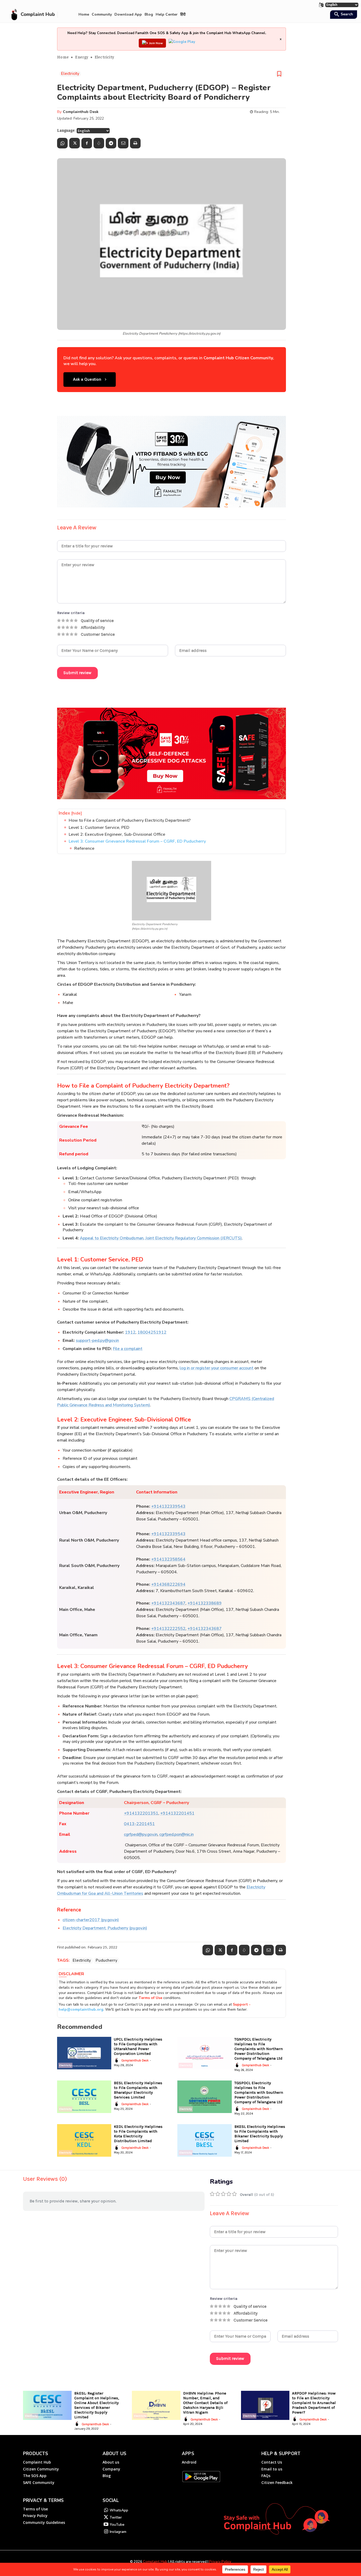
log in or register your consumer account (217, 1368)
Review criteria (71, 613)
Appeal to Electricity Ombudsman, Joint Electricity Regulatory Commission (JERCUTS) (161, 1238)
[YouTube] (106, 2525)
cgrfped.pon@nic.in (177, 1834)
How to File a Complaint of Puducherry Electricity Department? (130, 820)
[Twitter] (75, 143)
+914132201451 (177, 1813)
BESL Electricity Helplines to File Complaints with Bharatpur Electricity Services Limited (138, 2090)
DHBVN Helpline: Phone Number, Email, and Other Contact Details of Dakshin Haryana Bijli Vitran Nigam (205, 2403)
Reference (84, 848)
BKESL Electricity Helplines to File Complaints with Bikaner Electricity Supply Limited (260, 2134)
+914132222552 (168, 1629)
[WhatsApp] (62, 143)
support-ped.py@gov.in (97, 1341)
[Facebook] (87, 143)
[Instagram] (106, 2532)
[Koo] (99, 143)
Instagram (118, 2532)
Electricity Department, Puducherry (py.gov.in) (105, 1928)
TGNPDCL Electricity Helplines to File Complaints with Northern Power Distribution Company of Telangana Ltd (259, 2049)
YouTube (117, 2525)
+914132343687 (168, 1603)
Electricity (104, 57)
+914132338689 (205, 1603)
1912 (130, 1332)
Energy (82, 57)
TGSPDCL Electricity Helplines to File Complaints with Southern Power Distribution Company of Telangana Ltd (259, 2092)
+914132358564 (168, 1559)
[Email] (123, 143)
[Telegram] (111, 143)
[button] (343, 15)
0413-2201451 (139, 1824)
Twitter (116, 2517)
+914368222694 (168, 1584)
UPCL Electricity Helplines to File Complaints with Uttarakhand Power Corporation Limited (138, 2046)
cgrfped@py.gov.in (141, 1834)
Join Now (156, 43)
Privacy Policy (220, 2562)
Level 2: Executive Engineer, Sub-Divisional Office (117, 834)
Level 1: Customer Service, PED (99, 828)
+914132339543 (168, 1506)
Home (63, 57)
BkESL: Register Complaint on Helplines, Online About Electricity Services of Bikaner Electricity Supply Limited (97, 2405)
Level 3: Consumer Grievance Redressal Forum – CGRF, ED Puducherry (137, 841)
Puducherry (107, 1960)
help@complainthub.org (81, 2009)
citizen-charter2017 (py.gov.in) (91, 1920)
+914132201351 (141, 1813)
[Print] (135, 143)
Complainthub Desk (81, 112)
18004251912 (152, 1332)
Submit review (77, 673)
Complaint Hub (155, 2562)
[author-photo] (117, 2060)
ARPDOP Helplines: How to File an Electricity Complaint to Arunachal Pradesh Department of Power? (314, 2403)
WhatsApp (119, 2510)
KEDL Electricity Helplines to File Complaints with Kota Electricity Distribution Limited (138, 2134)
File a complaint (128, 1349)
